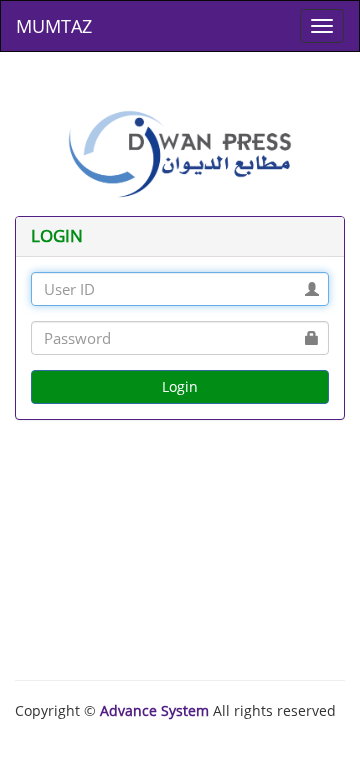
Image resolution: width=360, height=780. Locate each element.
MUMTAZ (54, 26)
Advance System (154, 710)
